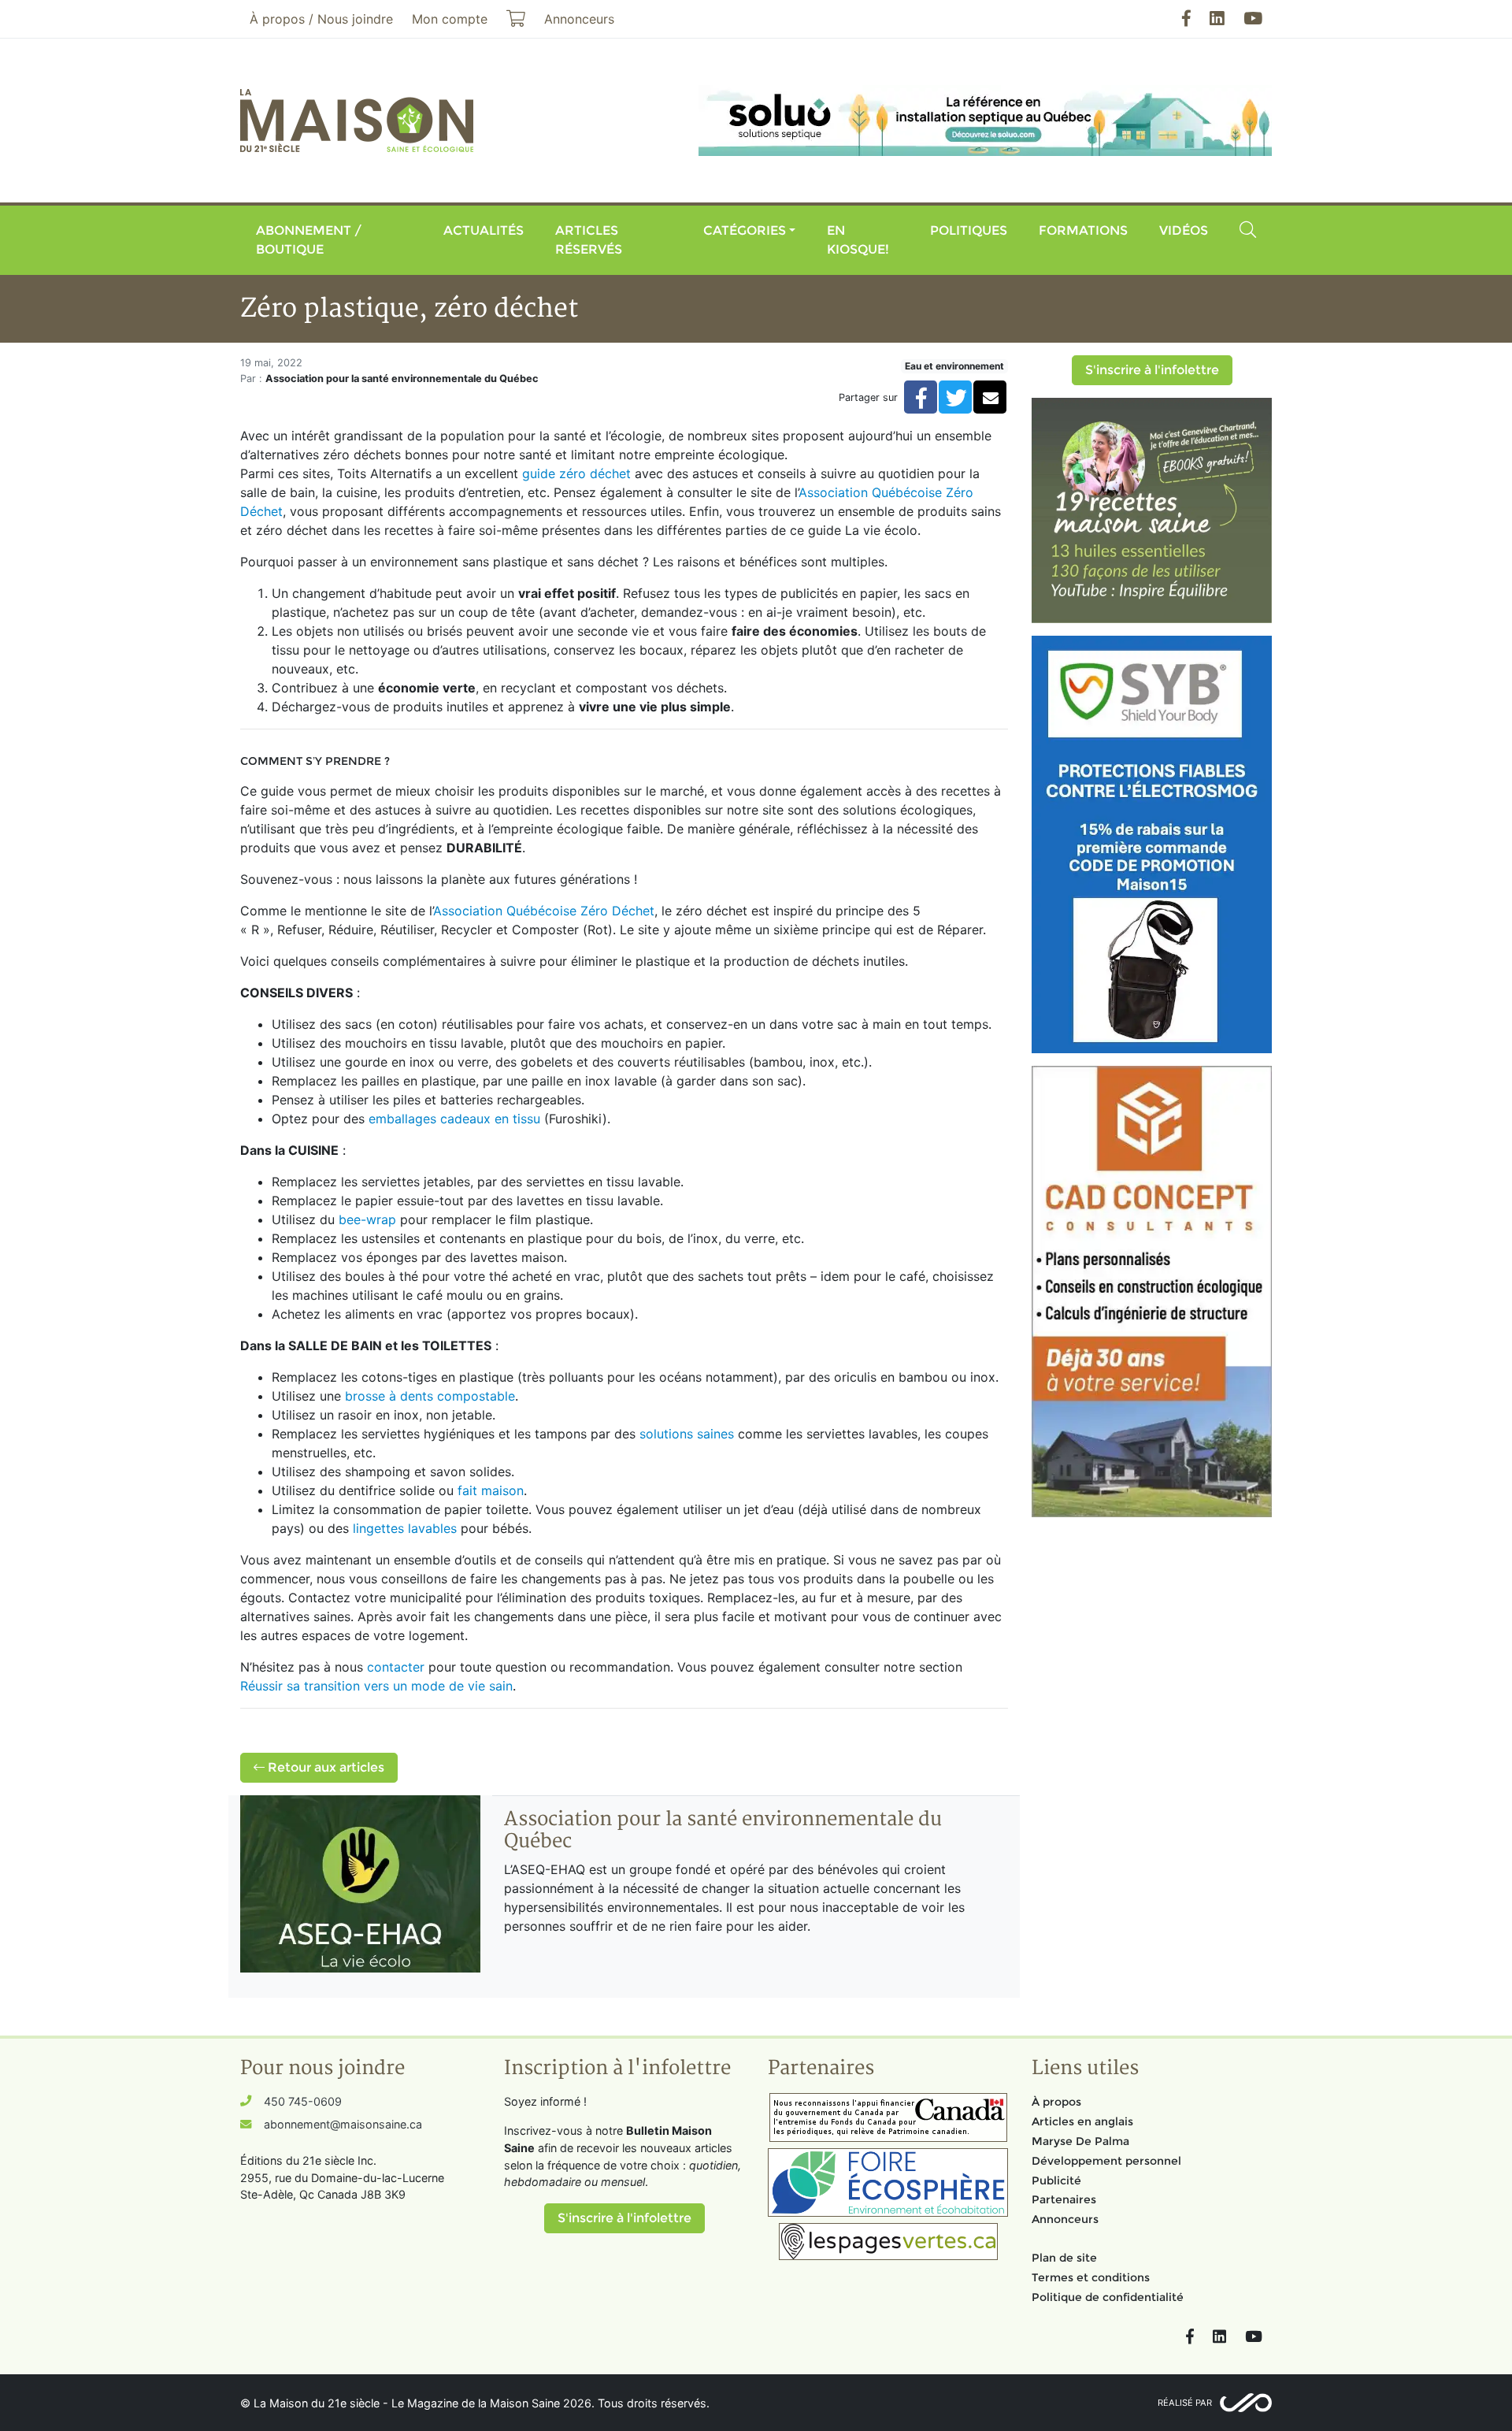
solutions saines (687, 1434)
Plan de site (1064, 2258)
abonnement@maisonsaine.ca (343, 2124)
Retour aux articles (324, 1767)
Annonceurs (1065, 2219)
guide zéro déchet (576, 473)
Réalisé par (1185, 2403)
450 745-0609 (303, 2101)
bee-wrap (367, 1219)
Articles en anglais (1082, 2121)
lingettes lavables (405, 1528)
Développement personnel (1106, 2161)
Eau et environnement (954, 366)
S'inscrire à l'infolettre (1152, 370)
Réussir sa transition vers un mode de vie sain (376, 1686)
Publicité (1056, 2180)
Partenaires (1064, 2199)
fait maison (491, 1490)
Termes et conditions (1091, 2277)
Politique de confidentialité (1108, 2297)
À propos (1056, 2102)
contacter (396, 1667)
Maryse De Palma (1080, 2141)
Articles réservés (589, 240)
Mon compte (450, 19)
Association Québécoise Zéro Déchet (544, 911)
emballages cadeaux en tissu (454, 1119)
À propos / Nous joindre (321, 19)
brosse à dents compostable (430, 1396)
